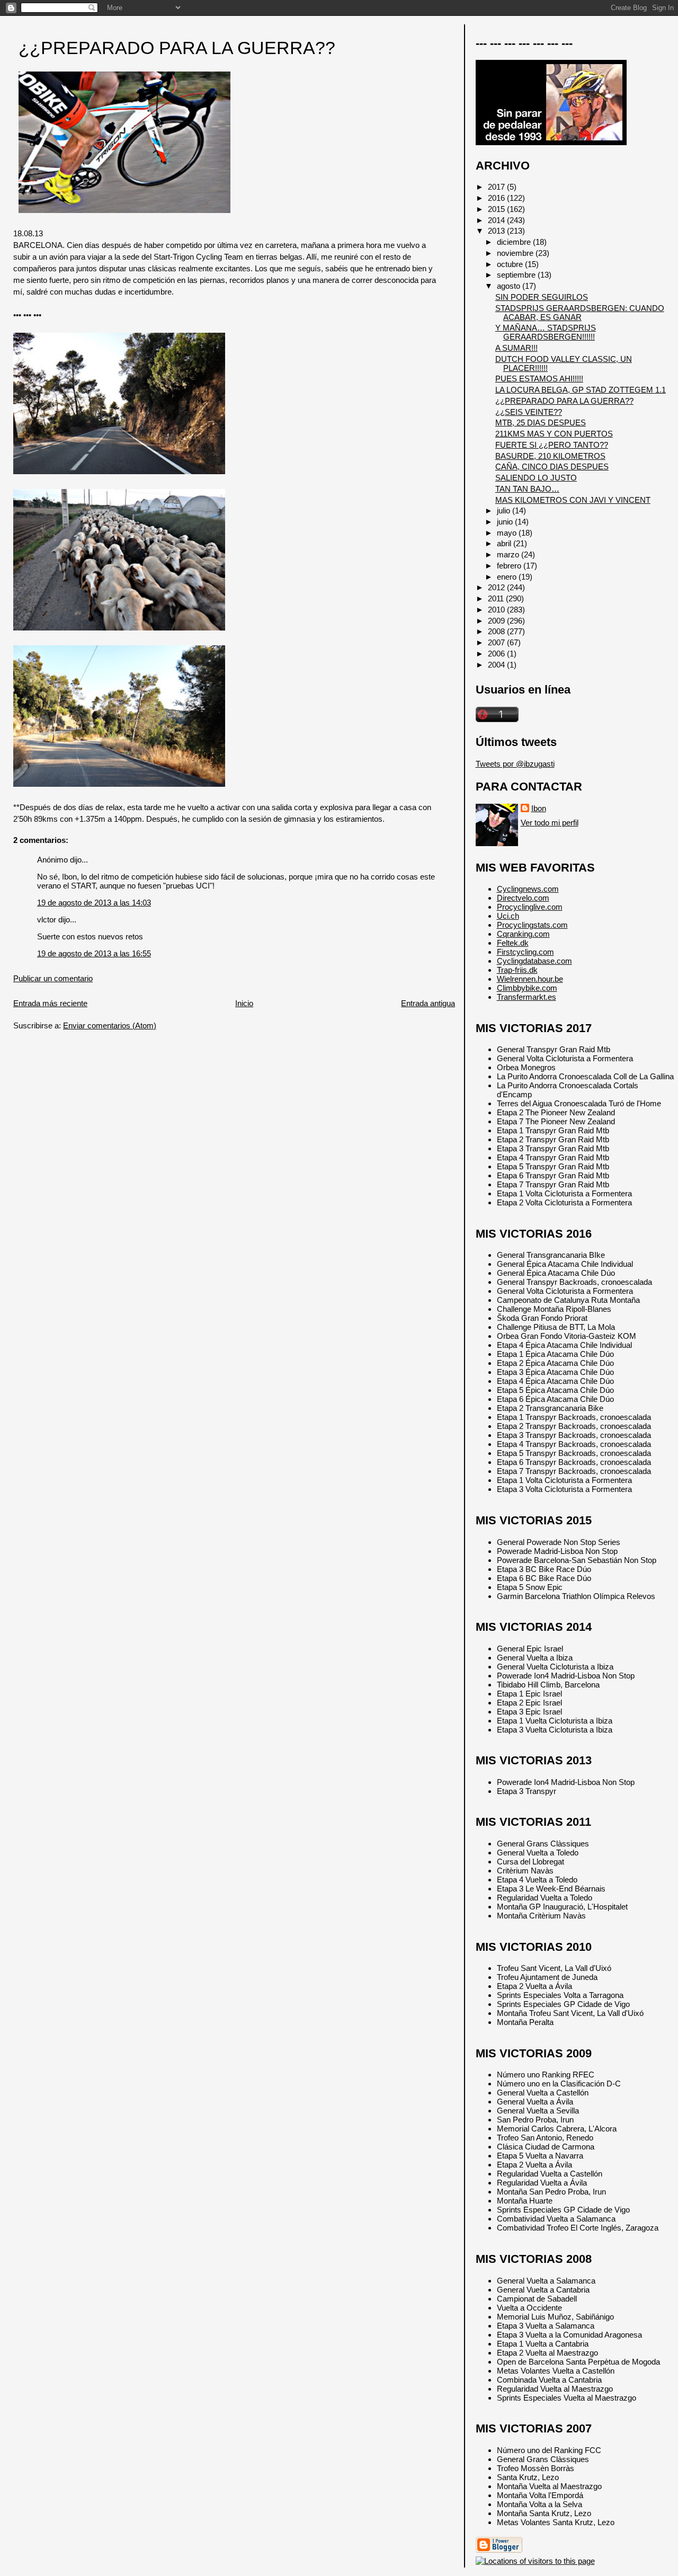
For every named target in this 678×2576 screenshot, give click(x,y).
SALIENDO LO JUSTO (536, 478)
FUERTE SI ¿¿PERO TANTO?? (552, 445)
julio (505, 510)
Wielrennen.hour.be (530, 979)
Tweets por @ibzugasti (515, 764)
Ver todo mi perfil (550, 823)
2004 (497, 665)
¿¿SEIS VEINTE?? (529, 412)
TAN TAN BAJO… (527, 489)
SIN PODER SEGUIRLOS (542, 297)
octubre (511, 264)
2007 (497, 642)
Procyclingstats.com (532, 925)
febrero (510, 566)
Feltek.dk (513, 943)
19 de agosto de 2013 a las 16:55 (94, 953)
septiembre (517, 275)
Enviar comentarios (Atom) (110, 1025)
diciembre (515, 242)
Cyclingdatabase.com (534, 961)
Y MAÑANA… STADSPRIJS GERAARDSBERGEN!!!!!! (546, 332)
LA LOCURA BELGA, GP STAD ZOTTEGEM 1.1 (581, 390)
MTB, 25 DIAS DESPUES (541, 423)
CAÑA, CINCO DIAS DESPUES (552, 467)
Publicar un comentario (53, 978)
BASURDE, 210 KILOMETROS (550, 456)
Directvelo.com (523, 898)
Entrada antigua (428, 1003)
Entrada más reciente (50, 1003)
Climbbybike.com (527, 988)
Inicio (244, 1003)
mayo (508, 533)
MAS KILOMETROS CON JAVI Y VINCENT (573, 500)
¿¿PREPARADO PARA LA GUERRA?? (177, 48)
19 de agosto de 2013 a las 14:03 (94, 903)
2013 (497, 231)
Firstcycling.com (525, 952)
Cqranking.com (523, 934)
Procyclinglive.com (530, 907)
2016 (497, 198)
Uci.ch (508, 916)
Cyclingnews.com (528, 889)
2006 (497, 654)
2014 (497, 220)
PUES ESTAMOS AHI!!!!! (539, 379)
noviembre (516, 253)
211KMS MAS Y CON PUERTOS (554, 434)
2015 (497, 209)
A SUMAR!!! (516, 348)
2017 (497, 187)
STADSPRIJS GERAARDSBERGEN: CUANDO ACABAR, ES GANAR (580, 313)
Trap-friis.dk (517, 970)
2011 (497, 598)
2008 (497, 631)
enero (508, 577)
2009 (497, 621)
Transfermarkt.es (527, 997)
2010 (497, 610)
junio (506, 522)
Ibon (539, 808)
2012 (497, 587)
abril (505, 543)
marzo (509, 554)
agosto (510, 286)
